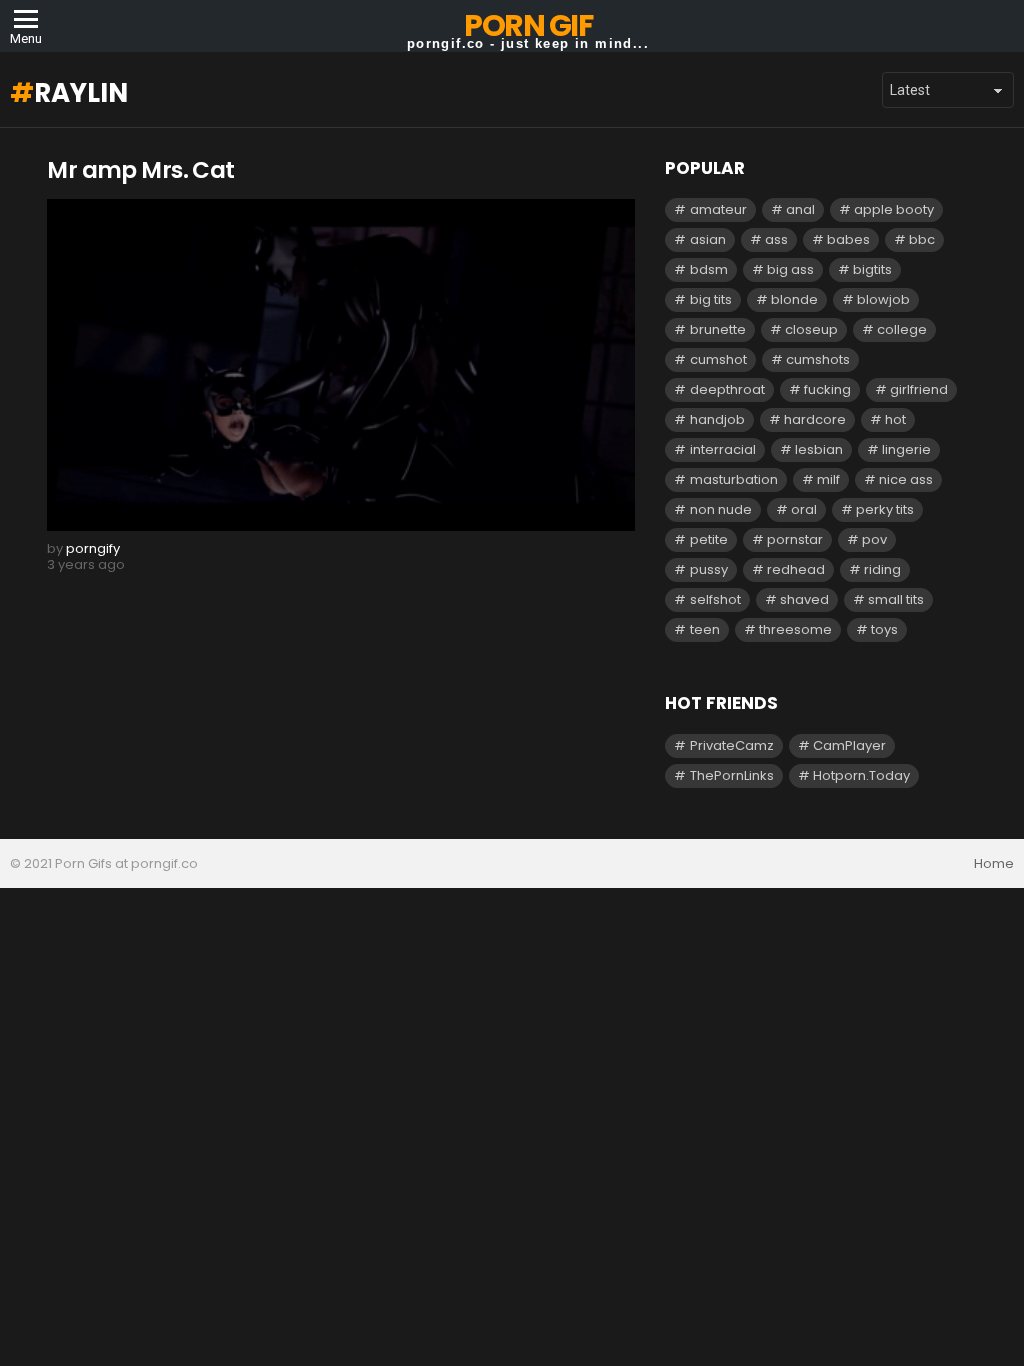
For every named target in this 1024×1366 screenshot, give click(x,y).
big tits (711, 299)
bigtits (872, 269)
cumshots (818, 359)
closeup (811, 329)
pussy (709, 569)
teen (705, 629)
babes (848, 239)
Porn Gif (528, 25)
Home (994, 864)
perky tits (885, 509)
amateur (718, 209)
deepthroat (727, 389)
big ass (790, 269)
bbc (922, 239)
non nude (721, 509)
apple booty (894, 209)
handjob (717, 419)
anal (800, 209)
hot (895, 419)
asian (708, 239)
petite (709, 539)
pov (874, 539)
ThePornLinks (732, 775)
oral (804, 509)
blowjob (883, 299)
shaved (804, 599)
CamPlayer (849, 745)
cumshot (718, 359)
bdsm (709, 269)
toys (884, 629)
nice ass (906, 479)
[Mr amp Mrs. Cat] (341, 365)
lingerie (906, 449)
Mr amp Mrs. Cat (140, 170)
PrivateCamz (732, 745)
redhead (796, 569)
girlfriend (919, 389)
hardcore (815, 419)
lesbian (819, 449)
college (902, 329)
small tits (896, 599)
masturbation (734, 479)
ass (776, 239)
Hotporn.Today (861, 775)
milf (828, 479)
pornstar (795, 539)
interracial (723, 449)
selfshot (715, 599)
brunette (718, 329)
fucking (827, 389)
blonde (794, 299)
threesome (795, 629)
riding (882, 569)
